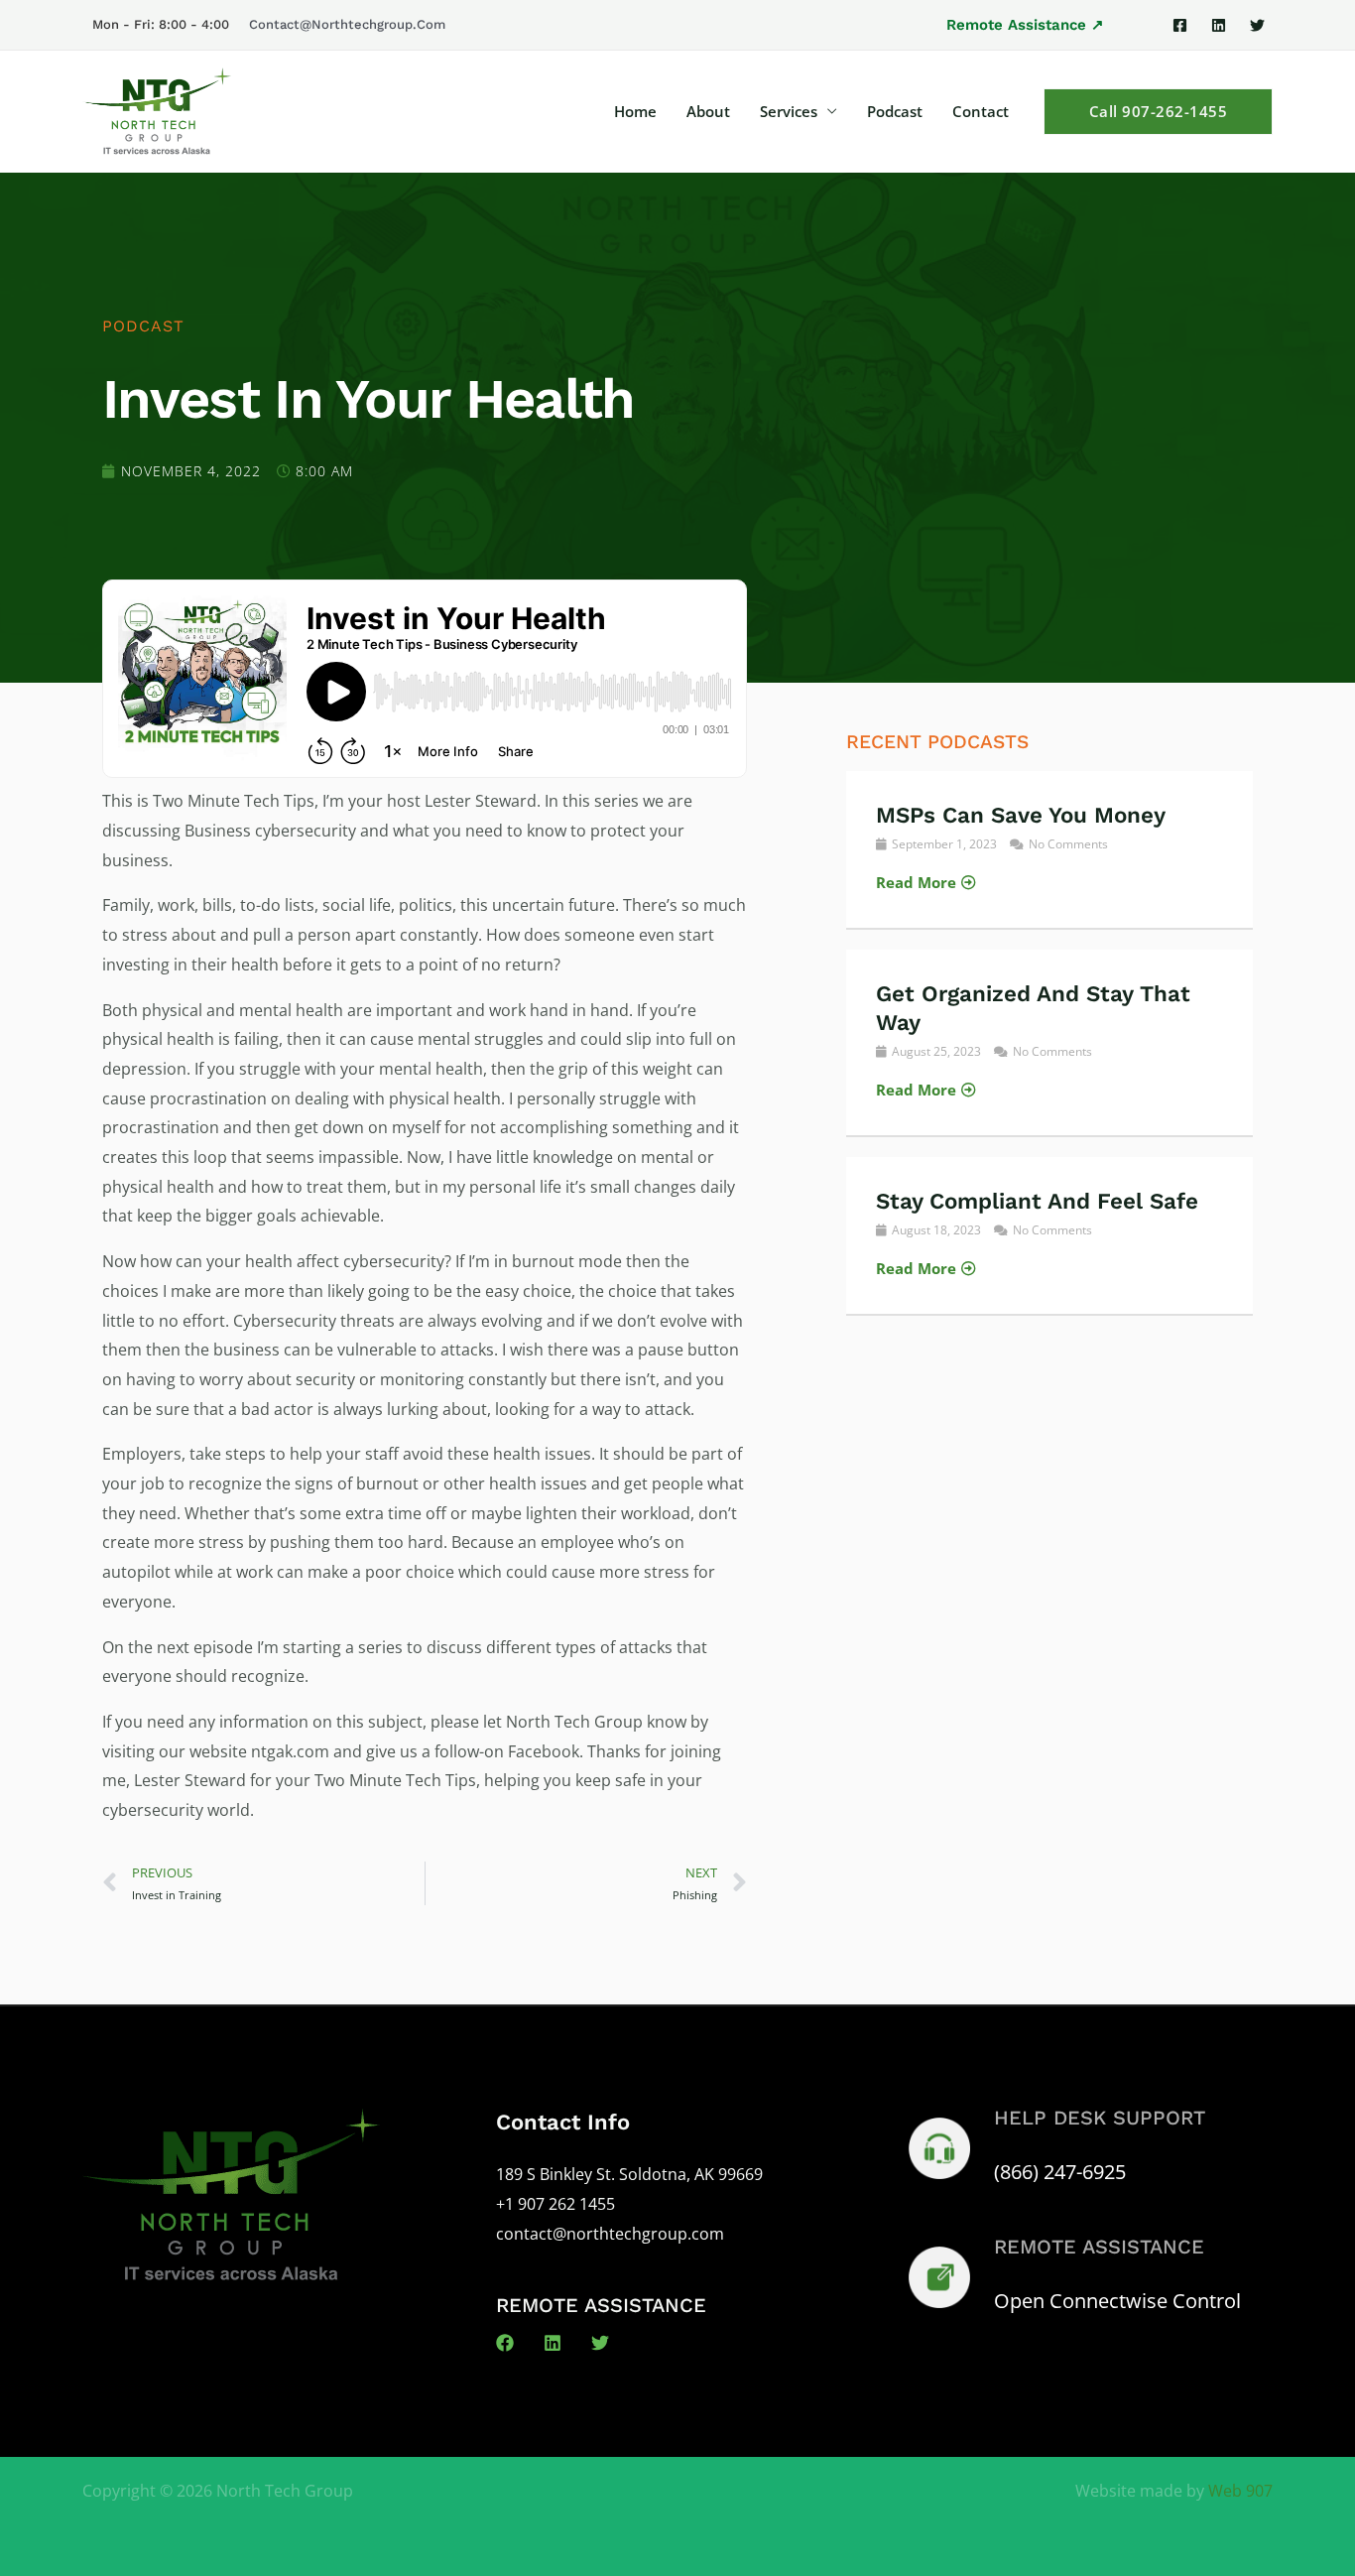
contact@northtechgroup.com (347, 24)
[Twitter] (1257, 25)
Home (635, 111)
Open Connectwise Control (1117, 2301)
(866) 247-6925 (1060, 2172)
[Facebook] (1180, 25)
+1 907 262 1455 (555, 2204)
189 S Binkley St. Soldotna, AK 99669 (629, 2174)
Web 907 (1240, 2491)
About (708, 111)
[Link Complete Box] (1049, 849)
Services (789, 111)
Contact (981, 111)
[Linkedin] (1219, 25)
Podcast (895, 111)
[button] (1025, 25)
